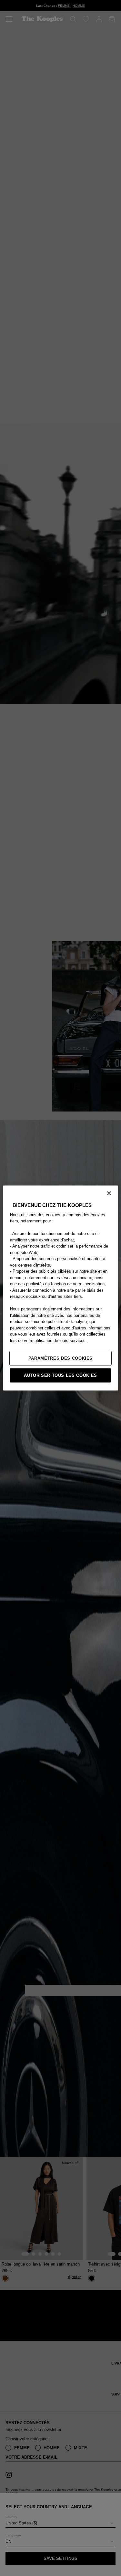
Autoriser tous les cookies (60, 1375)
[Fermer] (109, 1193)
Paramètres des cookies (60, 1358)
